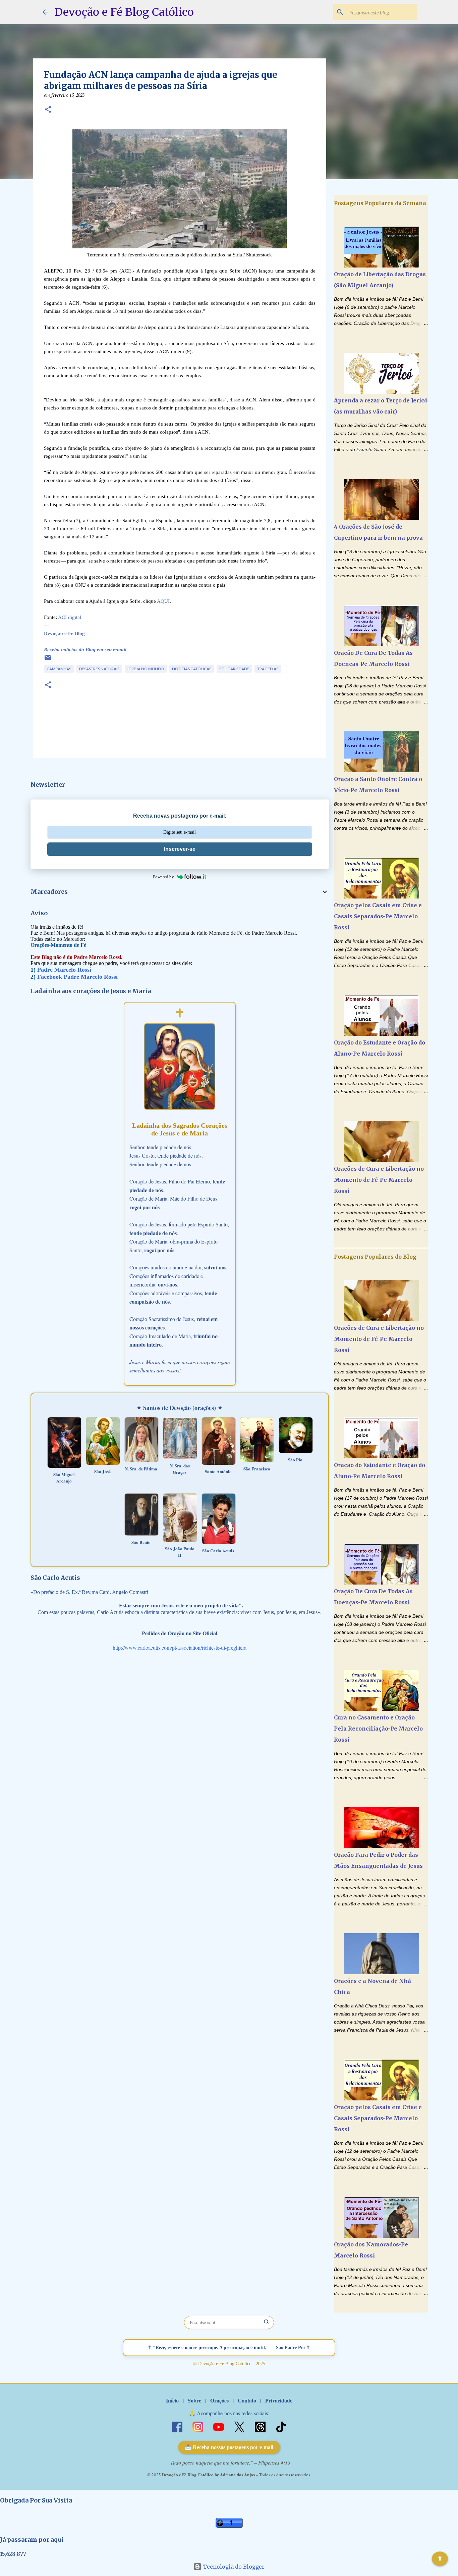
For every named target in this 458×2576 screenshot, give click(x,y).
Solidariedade (234, 669)
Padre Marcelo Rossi (64, 970)
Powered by (163, 877)
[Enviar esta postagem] (48, 660)
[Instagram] (198, 2426)
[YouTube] (219, 2426)
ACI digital (70, 617)
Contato (247, 2400)
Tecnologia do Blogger (233, 2567)
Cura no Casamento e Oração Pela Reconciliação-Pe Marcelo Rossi (378, 1729)
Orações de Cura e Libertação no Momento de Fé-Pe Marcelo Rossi (379, 1180)
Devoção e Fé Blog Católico (124, 12)
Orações (219, 2400)
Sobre (194, 2400)
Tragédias (268, 669)
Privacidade (279, 2400)
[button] (48, 110)
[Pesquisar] (267, 2322)
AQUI (163, 601)
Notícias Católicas (192, 669)
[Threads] (261, 2426)
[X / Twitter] (240, 2426)
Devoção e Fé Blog (64, 633)
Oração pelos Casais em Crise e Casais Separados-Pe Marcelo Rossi (378, 916)
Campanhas (59, 669)
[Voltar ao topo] (440, 2559)
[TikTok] (281, 2426)
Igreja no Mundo (146, 669)
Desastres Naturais (99, 669)
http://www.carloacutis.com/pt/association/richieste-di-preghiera (180, 1647)
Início (172, 2400)
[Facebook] (178, 2426)
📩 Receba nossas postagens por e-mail (229, 2447)
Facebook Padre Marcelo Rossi (77, 977)
